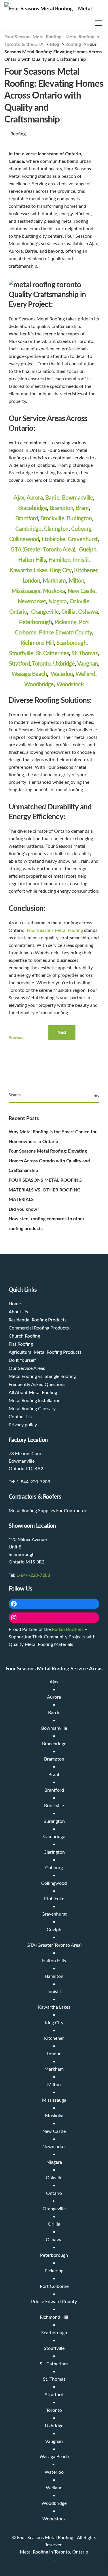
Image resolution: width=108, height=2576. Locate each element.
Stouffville (21, 654)
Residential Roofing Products (38, 1320)
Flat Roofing (21, 1344)
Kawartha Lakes (29, 571)
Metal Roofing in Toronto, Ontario (54, 2552)
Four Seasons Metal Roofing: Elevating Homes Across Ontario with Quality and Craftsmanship (49, 1161)
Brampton (61, 508)
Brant (82, 508)
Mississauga (26, 591)
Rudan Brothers (68, 1629)
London (31, 581)
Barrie (52, 498)
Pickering (66, 622)
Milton (76, 581)
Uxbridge (64, 664)
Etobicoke (53, 539)
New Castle (82, 591)
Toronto (41, 664)
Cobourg (81, 529)
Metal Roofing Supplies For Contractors (49, 1511)
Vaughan (88, 664)
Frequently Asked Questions (37, 1385)
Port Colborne (54, 2286)
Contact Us (20, 1417)
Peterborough (35, 622)
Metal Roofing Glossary (32, 1409)
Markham (54, 581)
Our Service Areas (27, 1368)
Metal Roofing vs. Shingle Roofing (42, 1376)
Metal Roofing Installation (35, 1401)
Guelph (88, 550)
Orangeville (45, 612)
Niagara (58, 602)
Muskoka (54, 591)
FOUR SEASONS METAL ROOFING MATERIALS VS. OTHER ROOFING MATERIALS (45, 1190)
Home (15, 1304)
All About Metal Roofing (33, 1393)
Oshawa (88, 612)
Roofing (18, 134)
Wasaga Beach (29, 674)
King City (61, 571)
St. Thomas (85, 654)
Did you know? (24, 1209)
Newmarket (32, 602)
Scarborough (71, 643)
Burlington (79, 519)
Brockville (52, 519)
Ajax (19, 498)
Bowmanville (77, 498)
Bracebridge (33, 508)
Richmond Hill (37, 643)
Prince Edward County (65, 633)
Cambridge (28, 529)
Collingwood (24, 539)
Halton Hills (32, 560)
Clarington (56, 529)
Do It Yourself (22, 1360)
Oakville (79, 602)
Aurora (35, 498)
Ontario (18, 612)
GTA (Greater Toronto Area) (43, 550)
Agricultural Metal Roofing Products (45, 1352)
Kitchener (86, 571)
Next (62, 1033)
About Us (18, 1312)
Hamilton (59, 560)
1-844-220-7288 (33, 1575)
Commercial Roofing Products (39, 1328)
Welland (85, 674)
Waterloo (62, 674)
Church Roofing (24, 1336)
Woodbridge (39, 685)
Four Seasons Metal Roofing (55, 930)
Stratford (19, 664)
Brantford (27, 519)
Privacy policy (23, 1425)
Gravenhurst (83, 539)
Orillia (68, 612)
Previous (16, 1038)
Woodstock (70, 685)
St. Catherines (53, 654)
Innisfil (81, 560)
